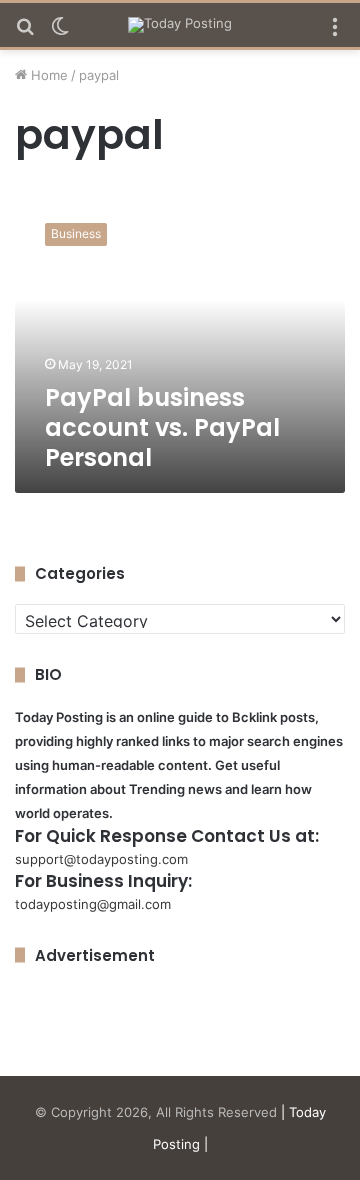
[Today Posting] (180, 25)
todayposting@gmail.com (93, 904)
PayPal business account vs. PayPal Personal (162, 427)
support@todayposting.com (101, 859)
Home (47, 75)
